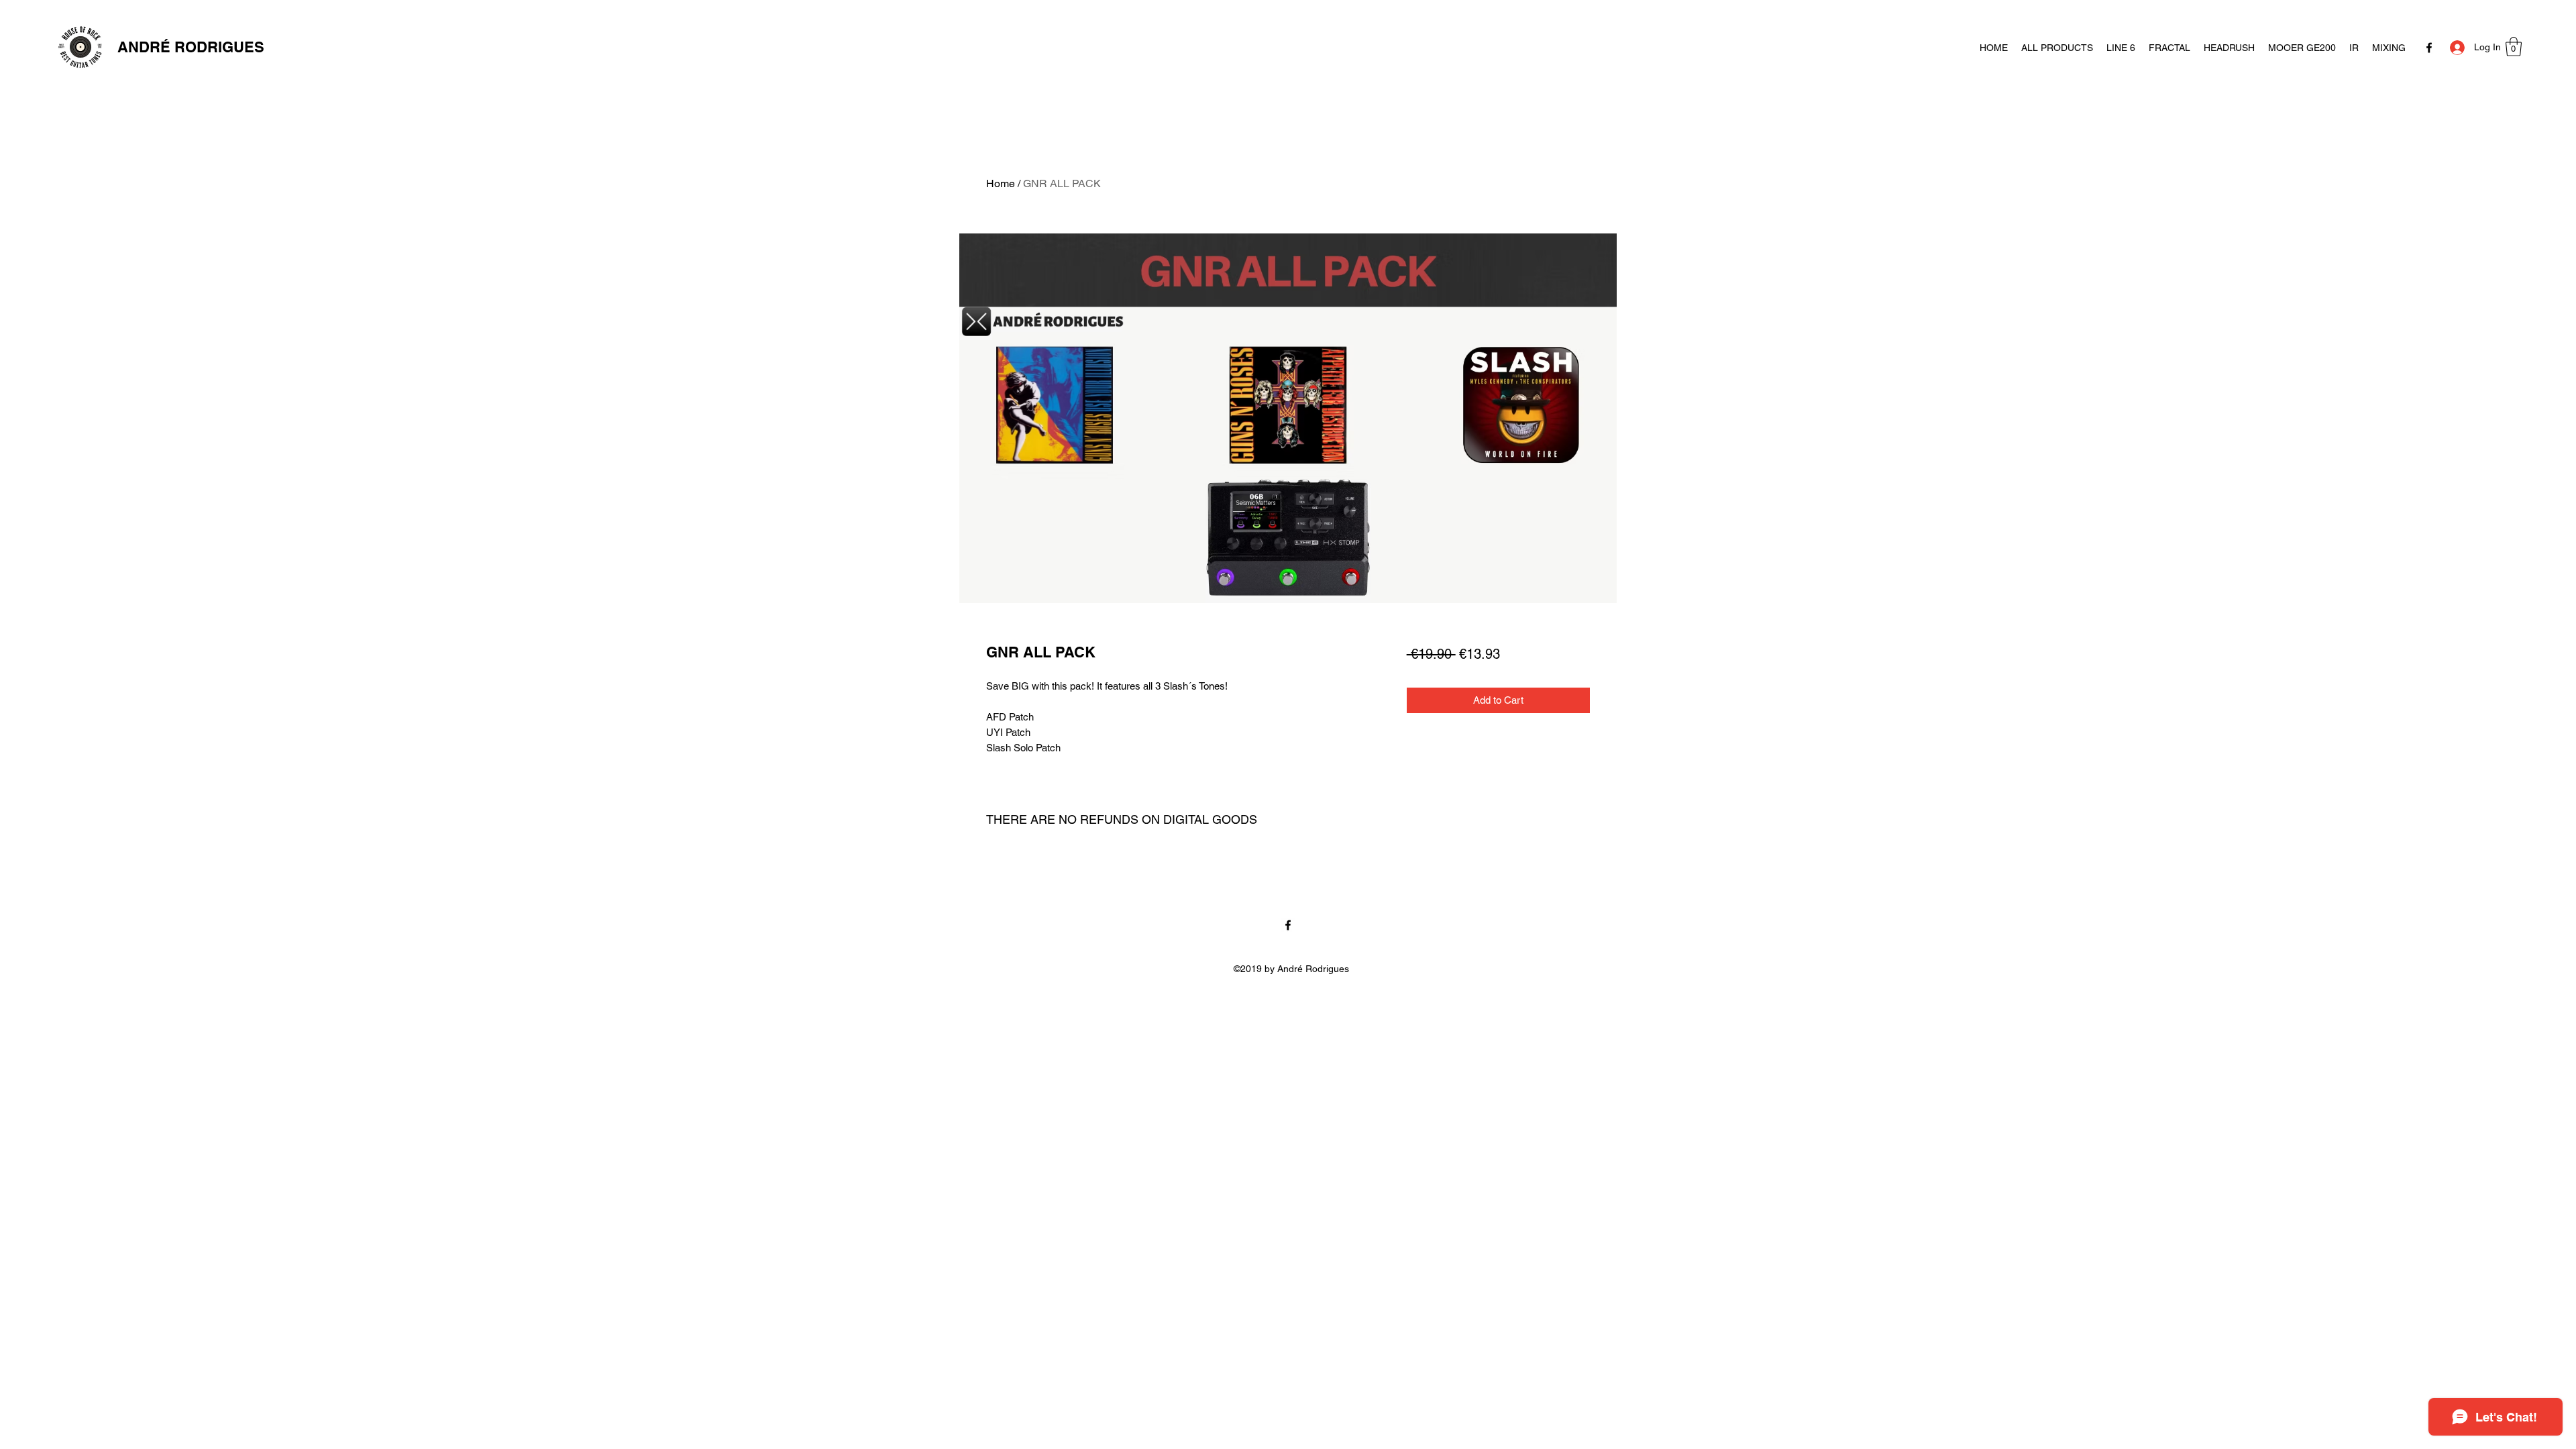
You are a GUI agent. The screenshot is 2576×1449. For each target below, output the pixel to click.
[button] (2514, 47)
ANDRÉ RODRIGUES (191, 47)
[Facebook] (2429, 48)
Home (1001, 183)
